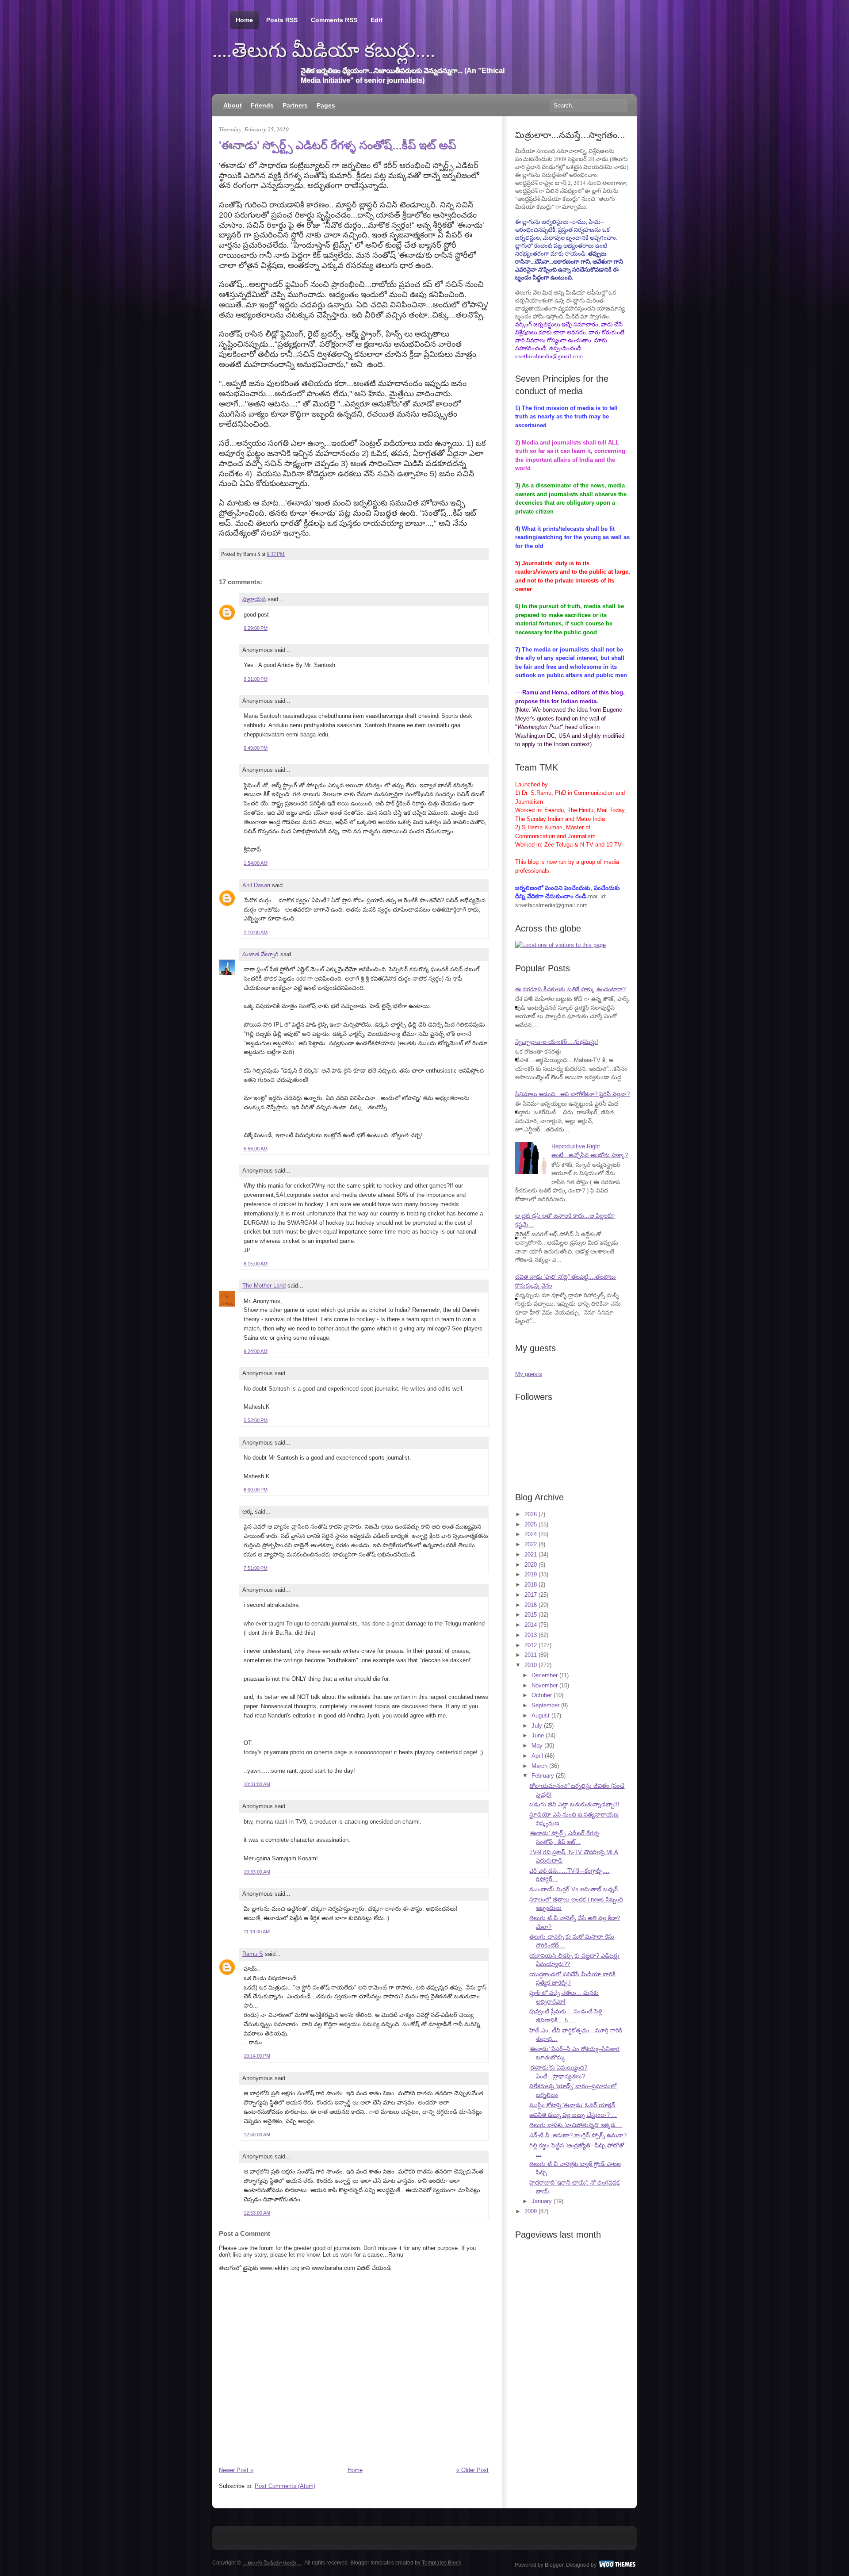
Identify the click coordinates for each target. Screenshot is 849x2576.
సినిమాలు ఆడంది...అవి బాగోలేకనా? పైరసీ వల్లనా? (572, 1094)
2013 (531, 1635)
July (537, 1726)
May (537, 1746)
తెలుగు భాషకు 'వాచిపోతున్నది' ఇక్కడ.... (576, 2125)
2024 (531, 1534)
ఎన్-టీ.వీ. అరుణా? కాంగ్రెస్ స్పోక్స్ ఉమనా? (578, 2135)
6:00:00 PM (256, 1490)
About (233, 105)
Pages (326, 105)
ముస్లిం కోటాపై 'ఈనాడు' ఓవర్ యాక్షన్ (572, 2105)
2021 (531, 1554)
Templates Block (442, 2563)
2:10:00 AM (256, 932)
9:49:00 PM (256, 748)
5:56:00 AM (256, 1149)
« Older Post (472, 2470)
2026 (531, 1514)
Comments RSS (334, 20)
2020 (531, 1565)
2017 (531, 1595)
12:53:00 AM (257, 2213)
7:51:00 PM (256, 1568)
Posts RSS (282, 20)
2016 (531, 1605)
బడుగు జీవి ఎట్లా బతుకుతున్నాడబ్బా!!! (574, 1804)
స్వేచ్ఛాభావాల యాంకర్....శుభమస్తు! (557, 1042)
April (537, 1756)
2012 (531, 1645)
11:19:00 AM (257, 1932)
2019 (531, 1574)
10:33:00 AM (257, 1872)
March (539, 1766)
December (545, 1675)
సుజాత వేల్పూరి (261, 954)
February (543, 1776)
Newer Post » (236, 2470)
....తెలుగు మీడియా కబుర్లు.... (324, 50)
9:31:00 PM (256, 679)
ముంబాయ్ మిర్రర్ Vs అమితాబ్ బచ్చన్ (574, 1889)
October (542, 1695)
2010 (531, 1665)
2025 (531, 1524)
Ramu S (253, 1954)
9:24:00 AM (256, 1351)
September (545, 1705)
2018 (531, 1585)
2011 (531, 1655)
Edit (377, 20)
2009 (531, 2211)
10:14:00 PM (257, 2056)
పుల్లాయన (254, 599)
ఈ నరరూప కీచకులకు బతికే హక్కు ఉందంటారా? (570, 989)
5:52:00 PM (256, 1420)
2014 (531, 1625)
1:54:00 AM (256, 863)
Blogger (554, 2564)
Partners (295, 105)
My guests (529, 1374)
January (542, 2201)
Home (244, 20)
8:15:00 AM (256, 1264)
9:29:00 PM (256, 628)
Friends (262, 105)
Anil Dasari (256, 885)
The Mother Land (264, 1286)
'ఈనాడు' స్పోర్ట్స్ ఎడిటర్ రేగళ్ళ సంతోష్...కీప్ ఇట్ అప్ (337, 145)
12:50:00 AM (257, 2135)
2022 (531, 1544)
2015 (531, 1615)
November (545, 1685)
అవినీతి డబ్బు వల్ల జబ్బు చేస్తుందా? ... (573, 2115)
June (538, 1735)
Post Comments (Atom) (285, 2486)
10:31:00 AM (257, 1784)
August (541, 1715)
